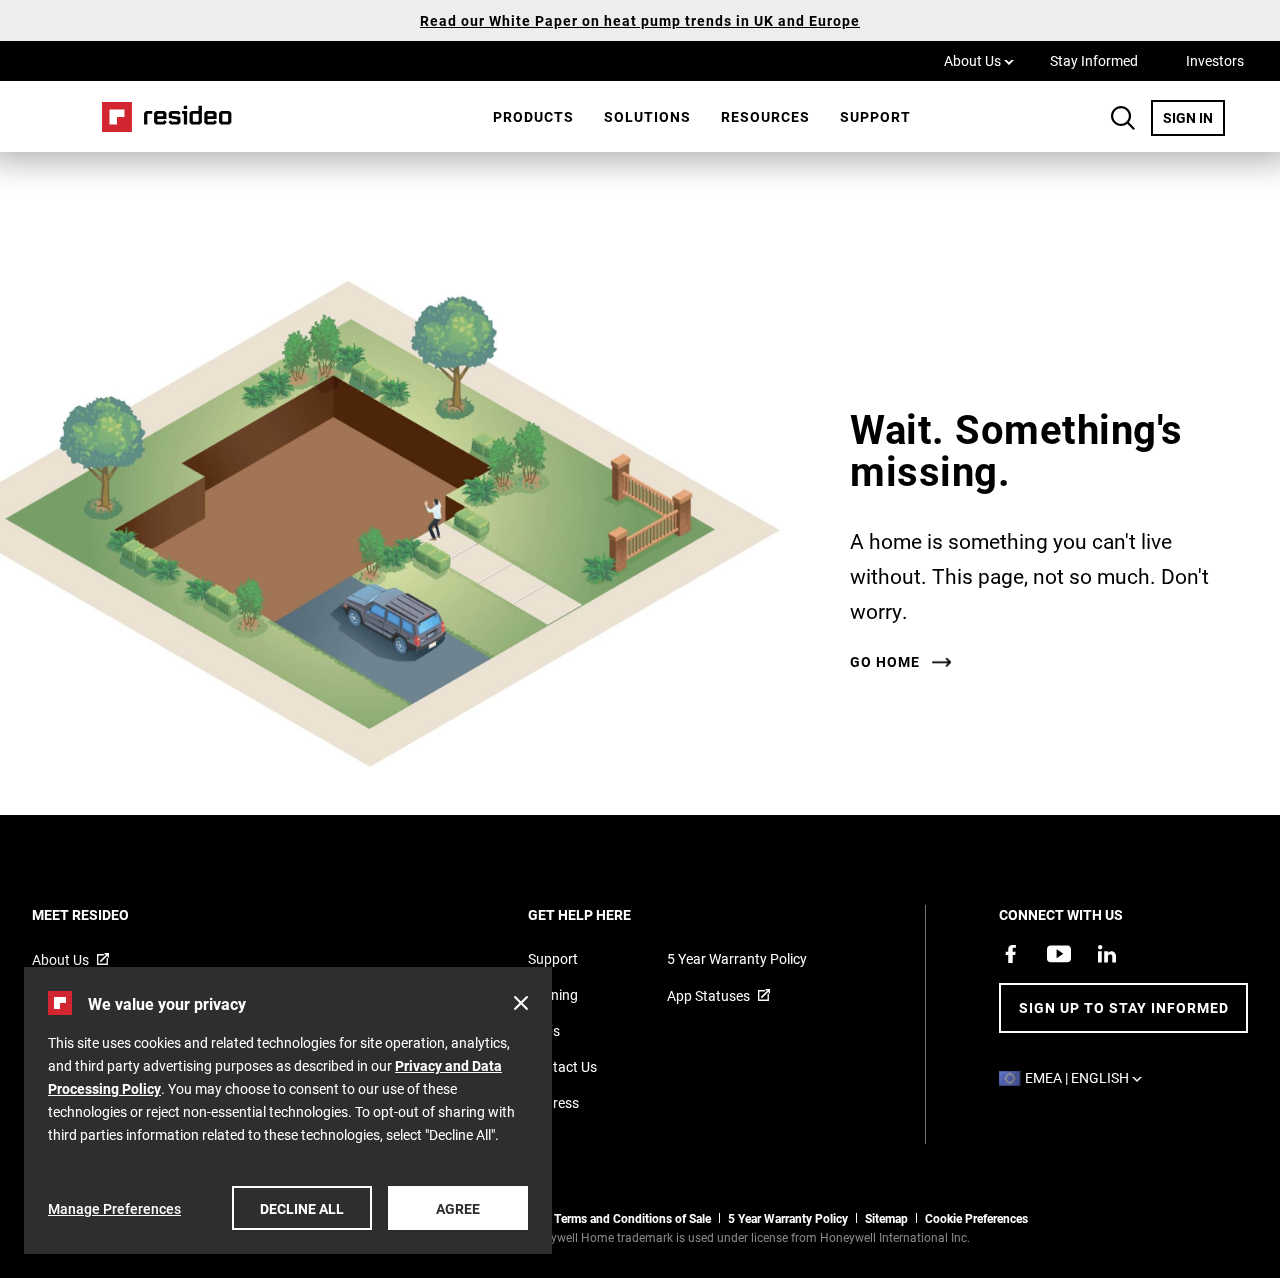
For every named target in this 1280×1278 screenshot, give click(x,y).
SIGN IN (1194, 117)
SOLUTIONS (647, 116)
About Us (979, 60)
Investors (1215, 60)
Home (160, 116)
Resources (765, 116)
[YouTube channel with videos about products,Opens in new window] (1059, 954)
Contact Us (562, 1066)
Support (875, 116)
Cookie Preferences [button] (976, 1218)
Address (553, 1102)
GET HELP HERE (606, 914)
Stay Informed (1094, 60)
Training (553, 994)
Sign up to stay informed (1124, 1007)
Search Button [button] (1123, 118)
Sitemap (886, 1218)
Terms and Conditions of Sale (632, 1218)
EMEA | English (1088, 1077)
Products (533, 116)
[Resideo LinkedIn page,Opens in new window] (1107, 954)
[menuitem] (533, 117)
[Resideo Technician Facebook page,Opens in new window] (1011, 954)
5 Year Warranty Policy (737, 958)
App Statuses (708, 995)
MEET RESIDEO (107, 914)
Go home (885, 662)
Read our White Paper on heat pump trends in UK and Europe (640, 20)
